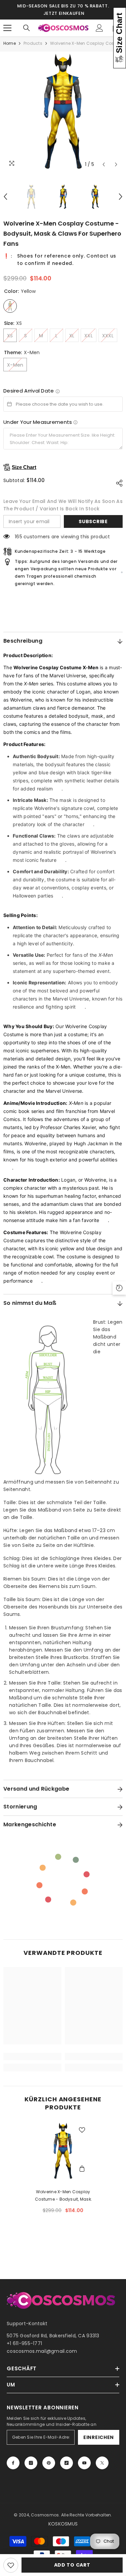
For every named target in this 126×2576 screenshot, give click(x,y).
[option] (63, 111)
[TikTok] (67, 2463)
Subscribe (93, 521)
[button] (104, 164)
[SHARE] (118, 483)
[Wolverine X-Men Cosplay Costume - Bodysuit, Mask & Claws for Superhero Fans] (63, 2151)
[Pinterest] (49, 2463)
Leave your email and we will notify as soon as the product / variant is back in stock (63, 505)
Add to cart (72, 2565)
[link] (32, 2057)
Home (10, 43)
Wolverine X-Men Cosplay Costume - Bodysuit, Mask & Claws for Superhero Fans (63, 2196)
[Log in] (99, 28)
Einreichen (99, 2437)
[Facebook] (13, 2463)
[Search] (27, 28)
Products (33, 43)
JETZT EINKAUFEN (64, 13)
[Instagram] (31, 2463)
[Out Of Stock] (82, 2170)
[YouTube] (84, 2463)
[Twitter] (102, 2463)
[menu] (7, 28)
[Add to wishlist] (11, 2565)
